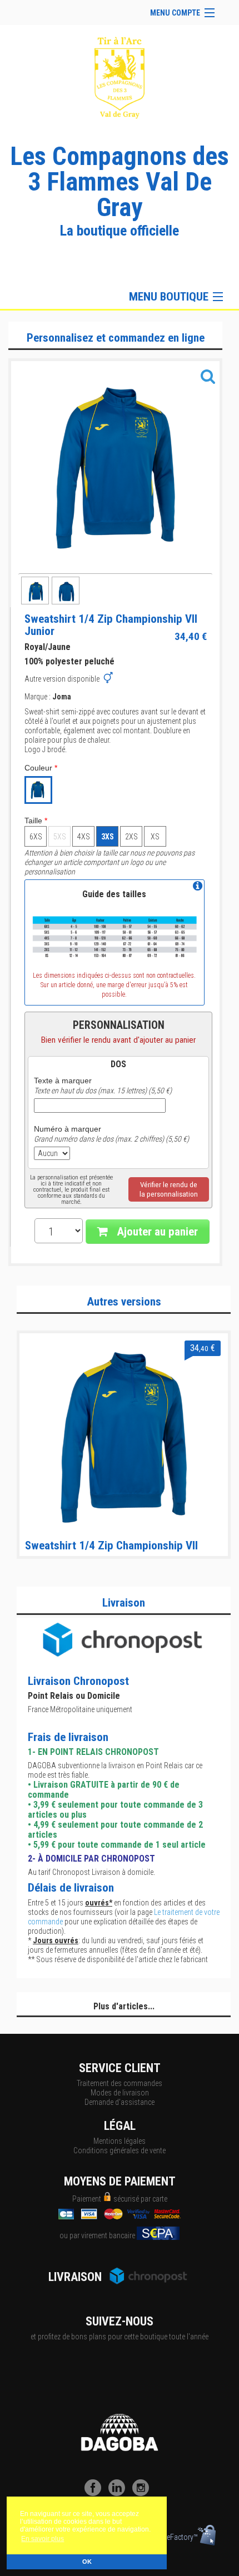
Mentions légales (120, 2141)
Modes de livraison (120, 2093)
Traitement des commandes (120, 2083)
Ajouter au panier (156, 1232)
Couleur (41, 768)
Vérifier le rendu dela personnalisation (169, 1189)
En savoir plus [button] (43, 2539)
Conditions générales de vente (120, 2150)
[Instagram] (143, 2493)
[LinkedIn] (120, 2493)
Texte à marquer (63, 1081)
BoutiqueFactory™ (170, 2537)
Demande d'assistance (120, 2102)
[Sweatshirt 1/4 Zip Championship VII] (124, 1437)
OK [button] (87, 2562)
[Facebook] (96, 2493)
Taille (36, 821)
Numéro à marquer (68, 1129)
